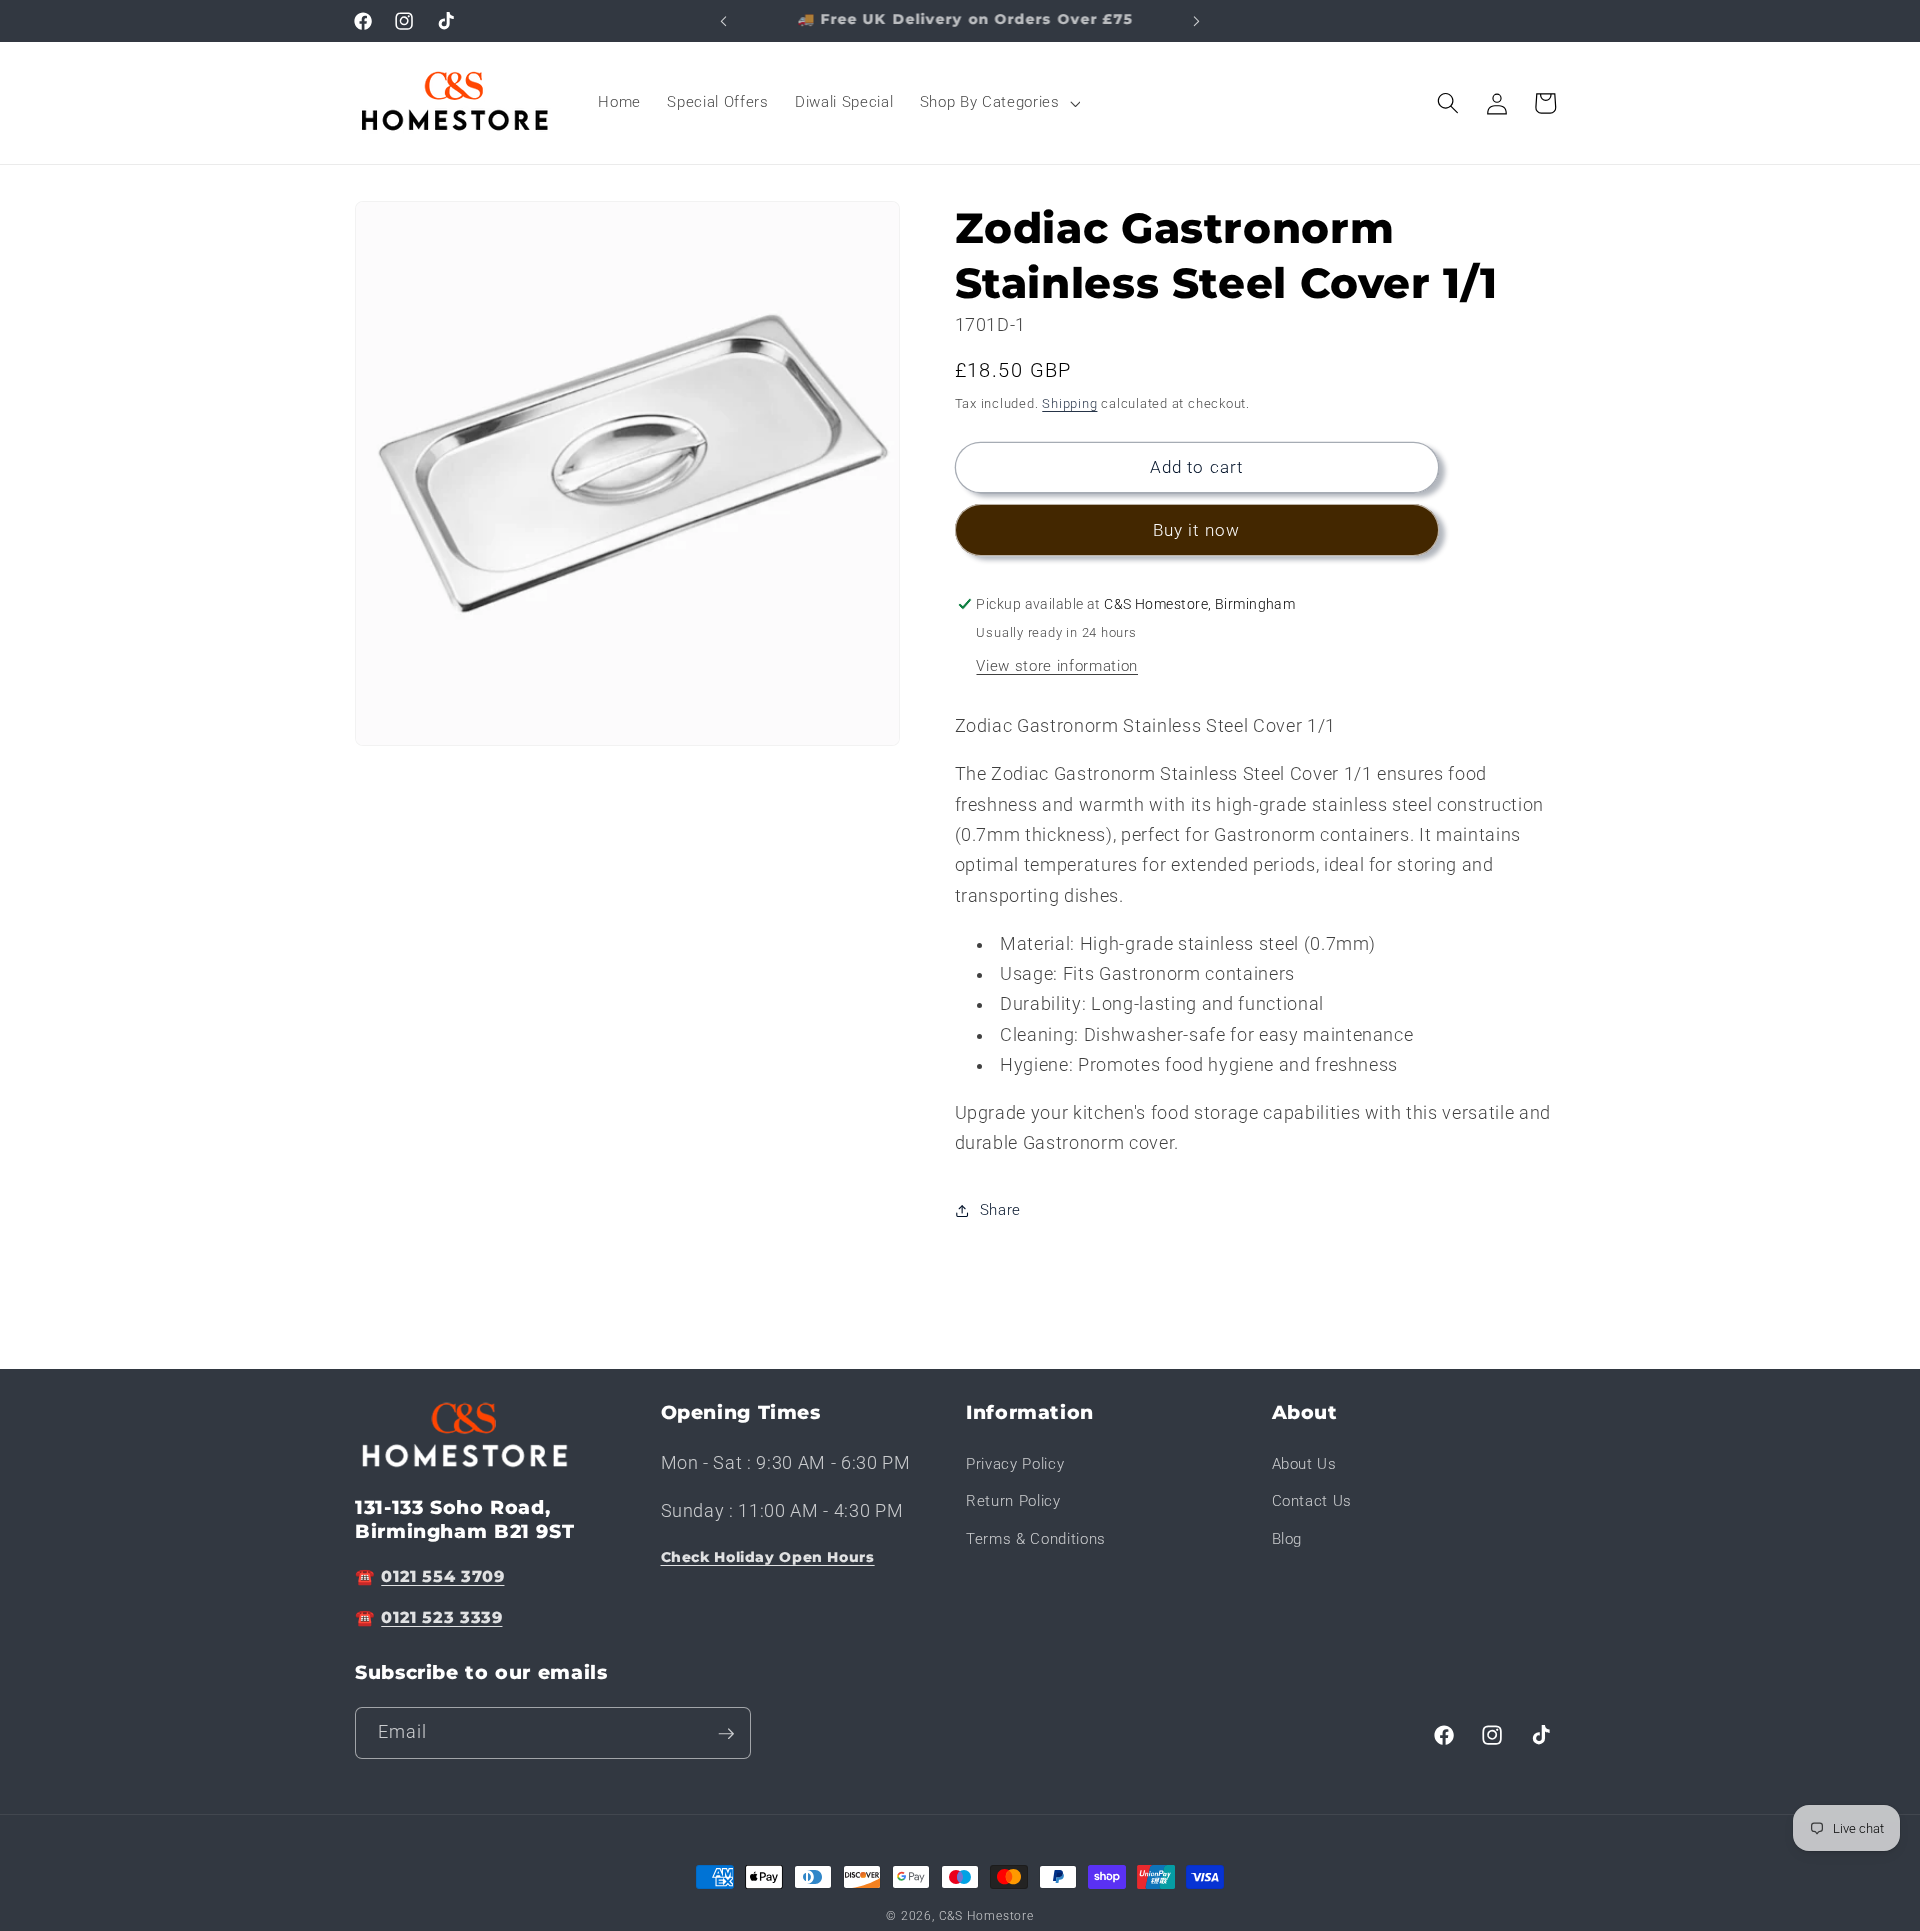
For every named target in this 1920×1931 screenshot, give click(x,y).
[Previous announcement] (724, 21)
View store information (1057, 666)
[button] (998, 103)
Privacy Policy (1015, 1463)
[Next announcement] (1197, 21)
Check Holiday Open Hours (768, 1556)
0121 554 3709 (442, 1575)
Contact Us (1312, 1501)
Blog (1287, 1539)
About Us (1304, 1463)
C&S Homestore (986, 1916)
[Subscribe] (726, 1734)
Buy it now (1196, 530)
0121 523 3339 (441, 1617)
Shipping (1069, 403)
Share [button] (1000, 1210)
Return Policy (1013, 1501)
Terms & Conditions (1036, 1539)
